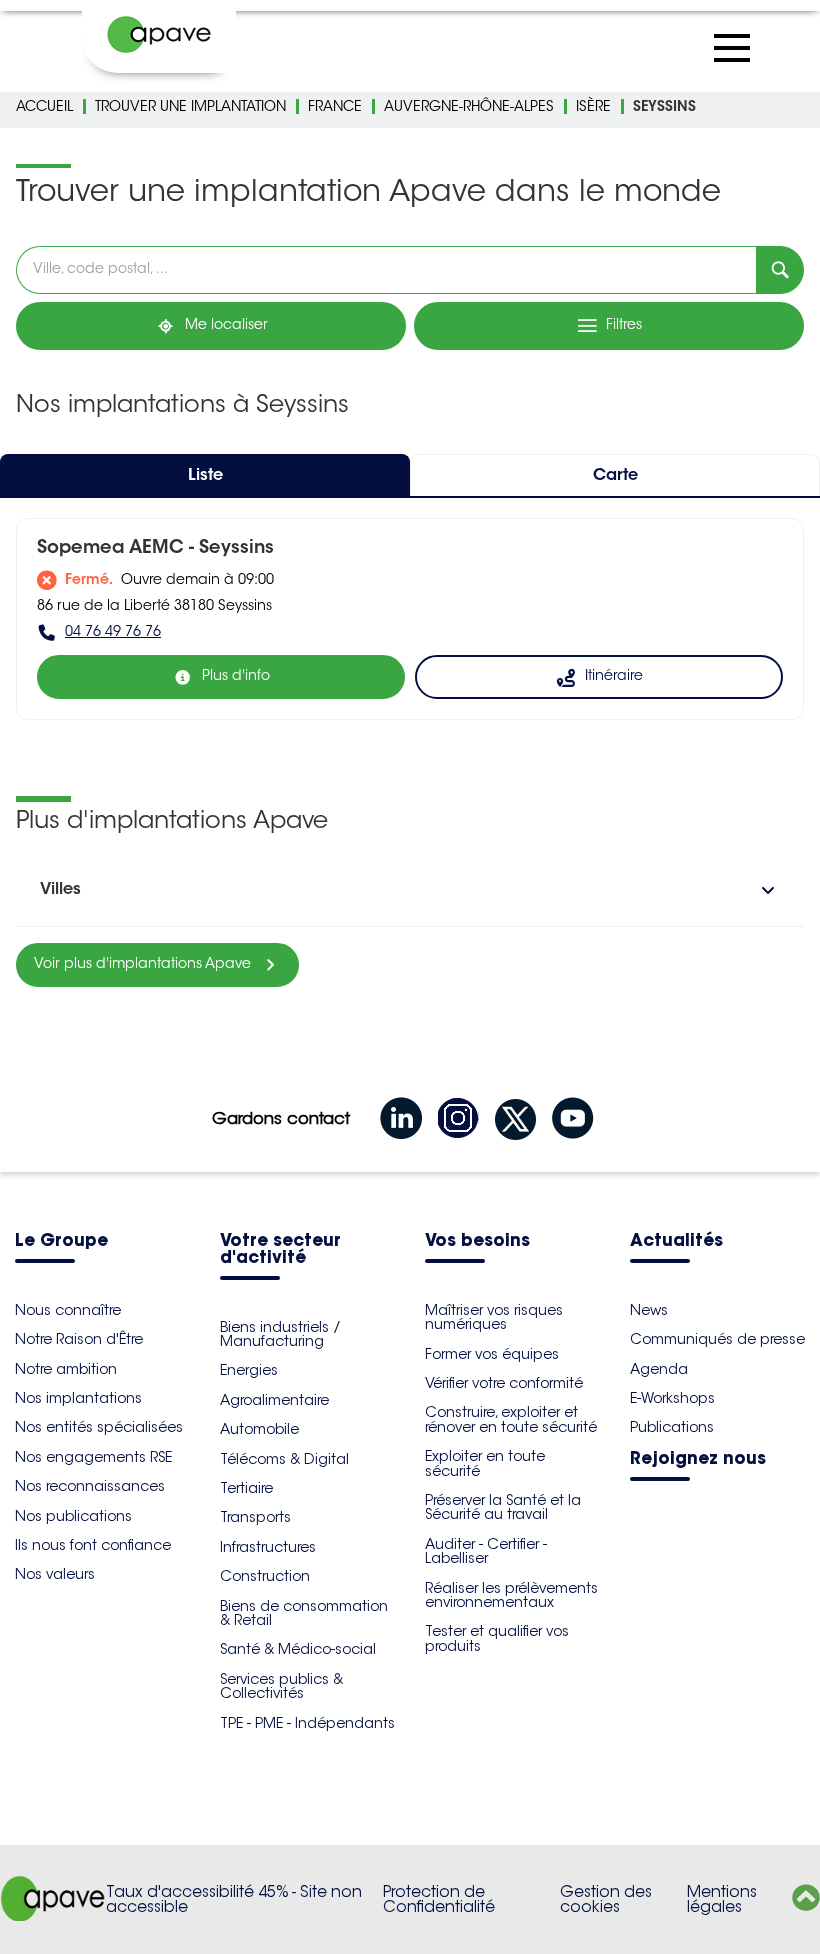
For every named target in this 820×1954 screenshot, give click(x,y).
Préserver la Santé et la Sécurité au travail (503, 1507)
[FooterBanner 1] (53, 1915)
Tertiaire (246, 1488)
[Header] (159, 35)
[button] (410, 890)
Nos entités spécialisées (99, 1427)
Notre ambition (66, 1369)
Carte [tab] (615, 476)
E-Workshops (672, 1398)
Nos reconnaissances (90, 1486)
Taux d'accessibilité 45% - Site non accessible (234, 1899)
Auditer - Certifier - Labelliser (486, 1551)
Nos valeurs (55, 1574)
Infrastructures (268, 1547)
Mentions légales (722, 1899)
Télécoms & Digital (284, 1459)
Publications (672, 1427)
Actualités (676, 1241)
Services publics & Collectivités (281, 1686)
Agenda (659, 1369)
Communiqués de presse (717, 1339)
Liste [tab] (205, 476)
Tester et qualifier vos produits (497, 1638)
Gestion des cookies (606, 1899)
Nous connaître (68, 1310)
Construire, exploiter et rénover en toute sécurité (511, 1419)
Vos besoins (477, 1241)
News (649, 1310)
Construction (265, 1576)
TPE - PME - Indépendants (307, 1723)
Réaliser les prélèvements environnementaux (511, 1595)
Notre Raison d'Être (79, 1339)
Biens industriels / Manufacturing (280, 1334)
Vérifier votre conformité (504, 1383)
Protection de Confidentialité (439, 1899)
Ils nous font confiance (93, 1545)
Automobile (259, 1429)
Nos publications (73, 1516)
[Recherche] (780, 270)
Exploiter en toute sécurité (485, 1463)
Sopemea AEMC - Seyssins (155, 549)
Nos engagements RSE (93, 1457)
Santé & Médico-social (298, 1649)
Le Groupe (61, 1241)
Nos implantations (78, 1398)
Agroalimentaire (274, 1400)
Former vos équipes (492, 1354)
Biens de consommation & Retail (304, 1613)
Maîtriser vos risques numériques (494, 1317)
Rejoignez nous (698, 1459)
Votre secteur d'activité (280, 1250)
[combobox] (386, 270)
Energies (249, 1370)
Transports (255, 1517)
